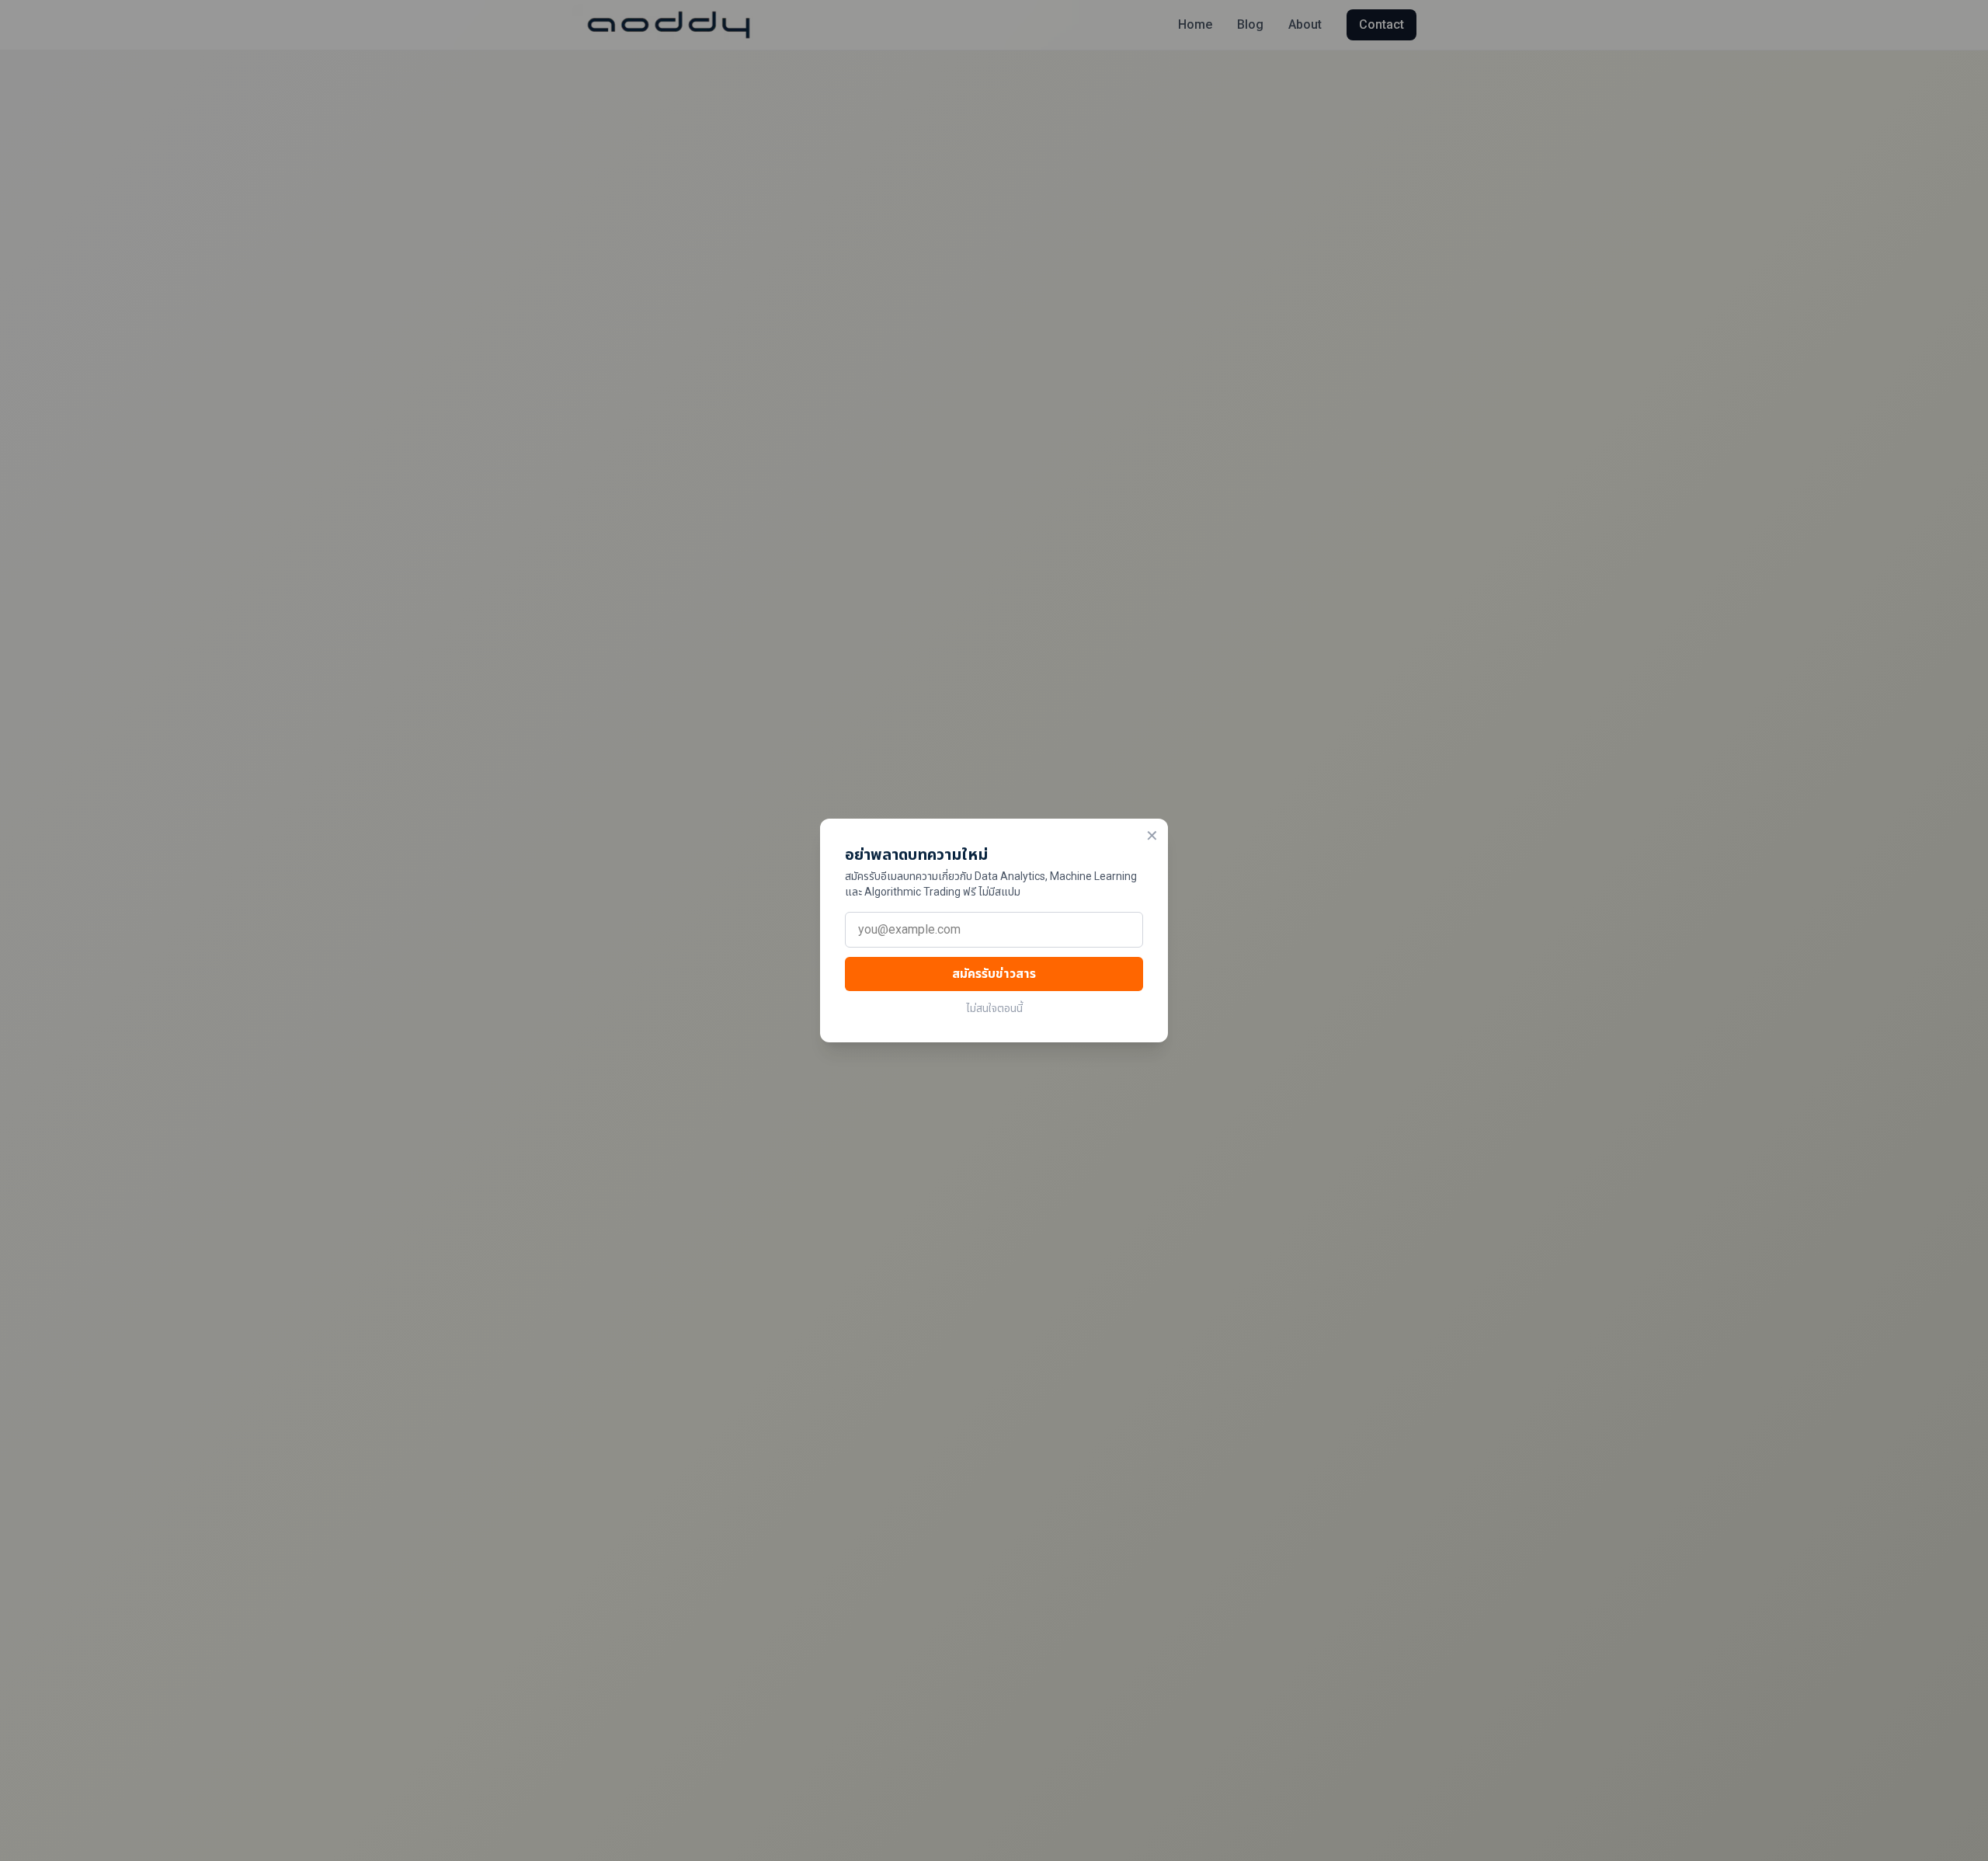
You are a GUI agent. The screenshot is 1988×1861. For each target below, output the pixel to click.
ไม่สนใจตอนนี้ (994, 1008)
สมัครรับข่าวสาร (994, 974)
